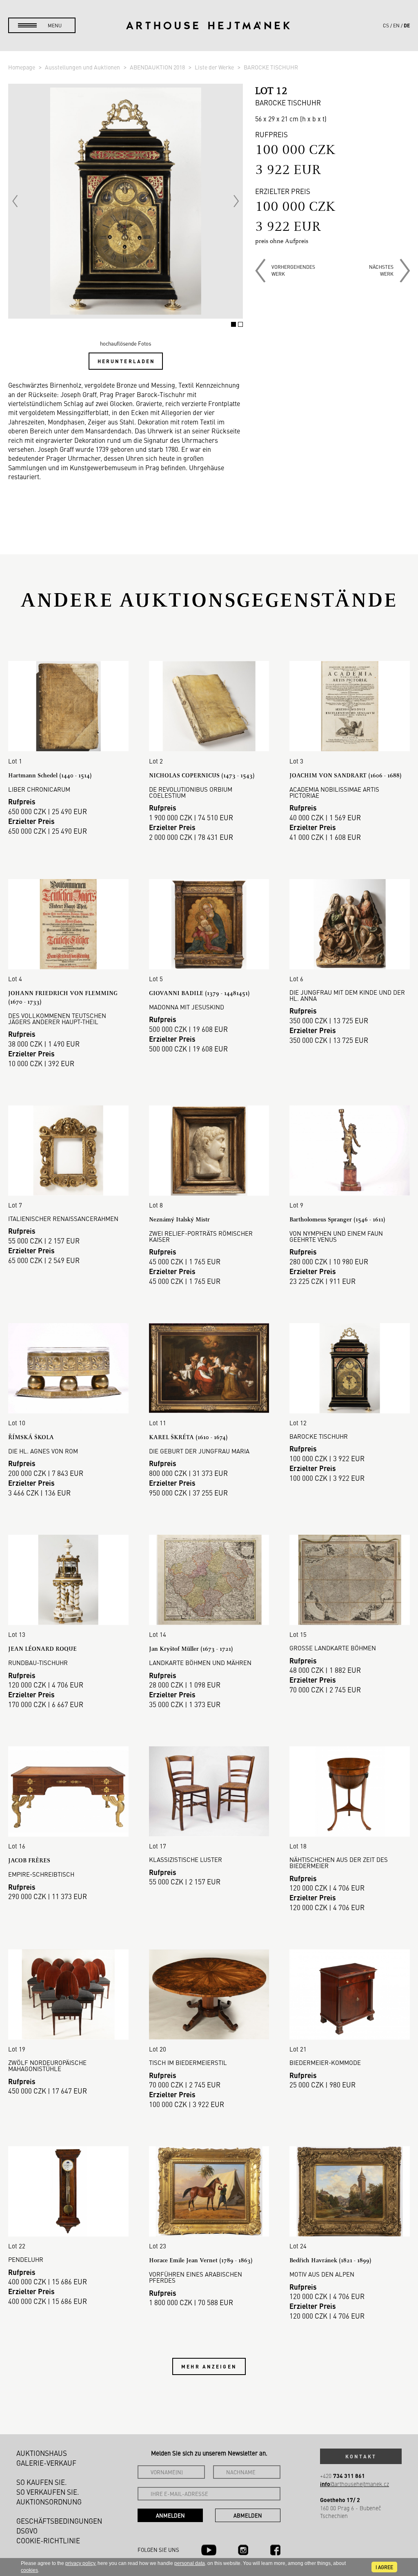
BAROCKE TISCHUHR (271, 67)
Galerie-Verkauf (46, 2463)
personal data (190, 2563)
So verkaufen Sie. (48, 2492)
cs (386, 25)
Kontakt (361, 2456)
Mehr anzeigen (209, 2366)
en (396, 25)
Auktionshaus (42, 2453)
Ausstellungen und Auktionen (83, 67)
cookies (29, 2570)
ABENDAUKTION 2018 (158, 67)
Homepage (22, 67)
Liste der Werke (215, 67)
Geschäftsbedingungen (59, 2521)
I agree (384, 2567)
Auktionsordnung (49, 2502)
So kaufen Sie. (42, 2482)
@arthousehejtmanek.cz (355, 2484)
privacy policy (80, 2563)
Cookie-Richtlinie (48, 2540)
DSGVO (27, 2531)
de (407, 25)
